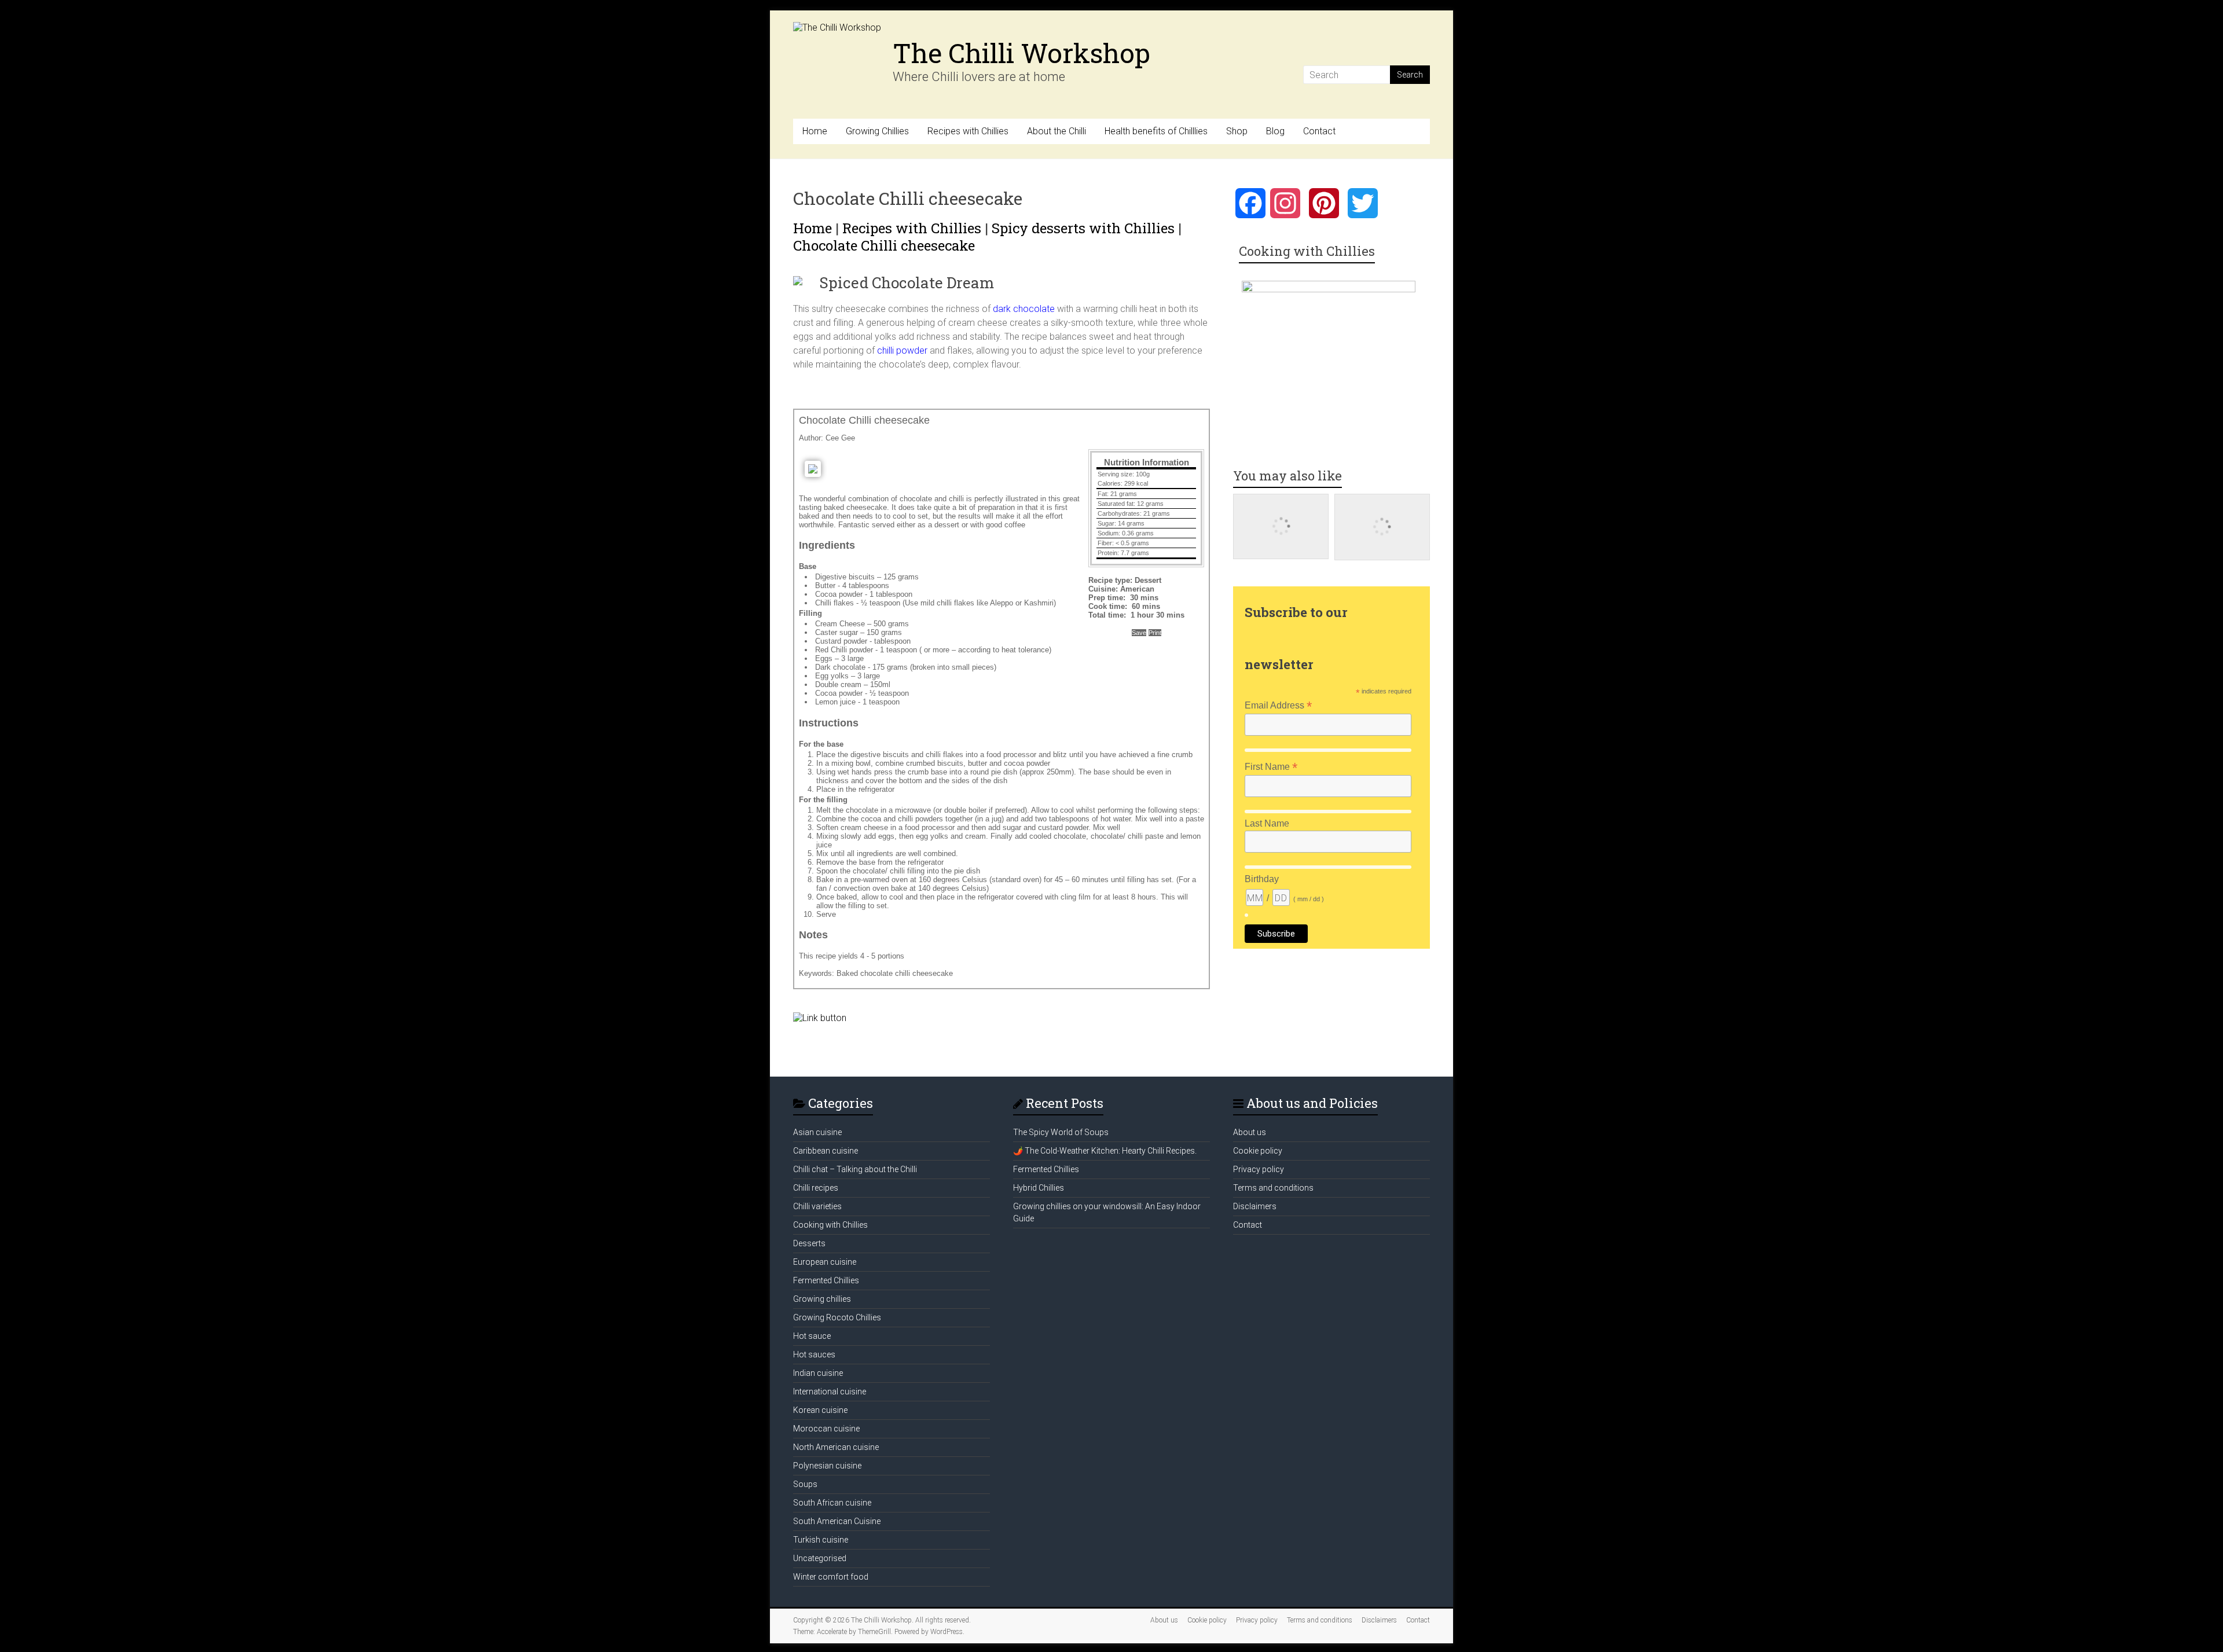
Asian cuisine (817, 1132)
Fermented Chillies (826, 1280)
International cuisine (830, 1392)
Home (815, 131)
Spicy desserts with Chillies (1083, 228)
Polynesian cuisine (827, 1466)
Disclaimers (1255, 1206)
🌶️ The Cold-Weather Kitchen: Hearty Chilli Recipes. (1105, 1151)
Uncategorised (820, 1558)
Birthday (1262, 879)
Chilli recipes (816, 1188)
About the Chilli (1057, 131)
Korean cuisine (820, 1410)
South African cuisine (832, 1503)
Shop (1237, 131)
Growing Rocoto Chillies (837, 1317)
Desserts (809, 1243)
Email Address (1278, 705)
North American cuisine (836, 1447)
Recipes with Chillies (968, 131)
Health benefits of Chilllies (1156, 131)
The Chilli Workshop (1021, 53)
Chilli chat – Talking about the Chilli (855, 1169)
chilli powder (901, 350)
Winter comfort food (831, 1577)
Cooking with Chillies (830, 1225)
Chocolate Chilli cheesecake (884, 245)
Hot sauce (812, 1336)
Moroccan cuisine (826, 1429)
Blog (1275, 131)
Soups (805, 1484)
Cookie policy (1258, 1151)
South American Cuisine (837, 1521)
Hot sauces (814, 1354)
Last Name (1267, 823)
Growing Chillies (877, 131)
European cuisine (825, 1262)
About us (1250, 1132)
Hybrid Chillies (1039, 1188)
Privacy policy (1259, 1169)
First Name (1271, 767)
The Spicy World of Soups (1061, 1132)
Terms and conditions (1273, 1188)
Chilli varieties (817, 1206)
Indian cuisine (818, 1373)
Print (1155, 633)
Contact (1319, 131)
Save (1139, 633)
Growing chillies (822, 1299)
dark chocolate (1024, 309)
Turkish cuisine (821, 1540)
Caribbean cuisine (826, 1151)
